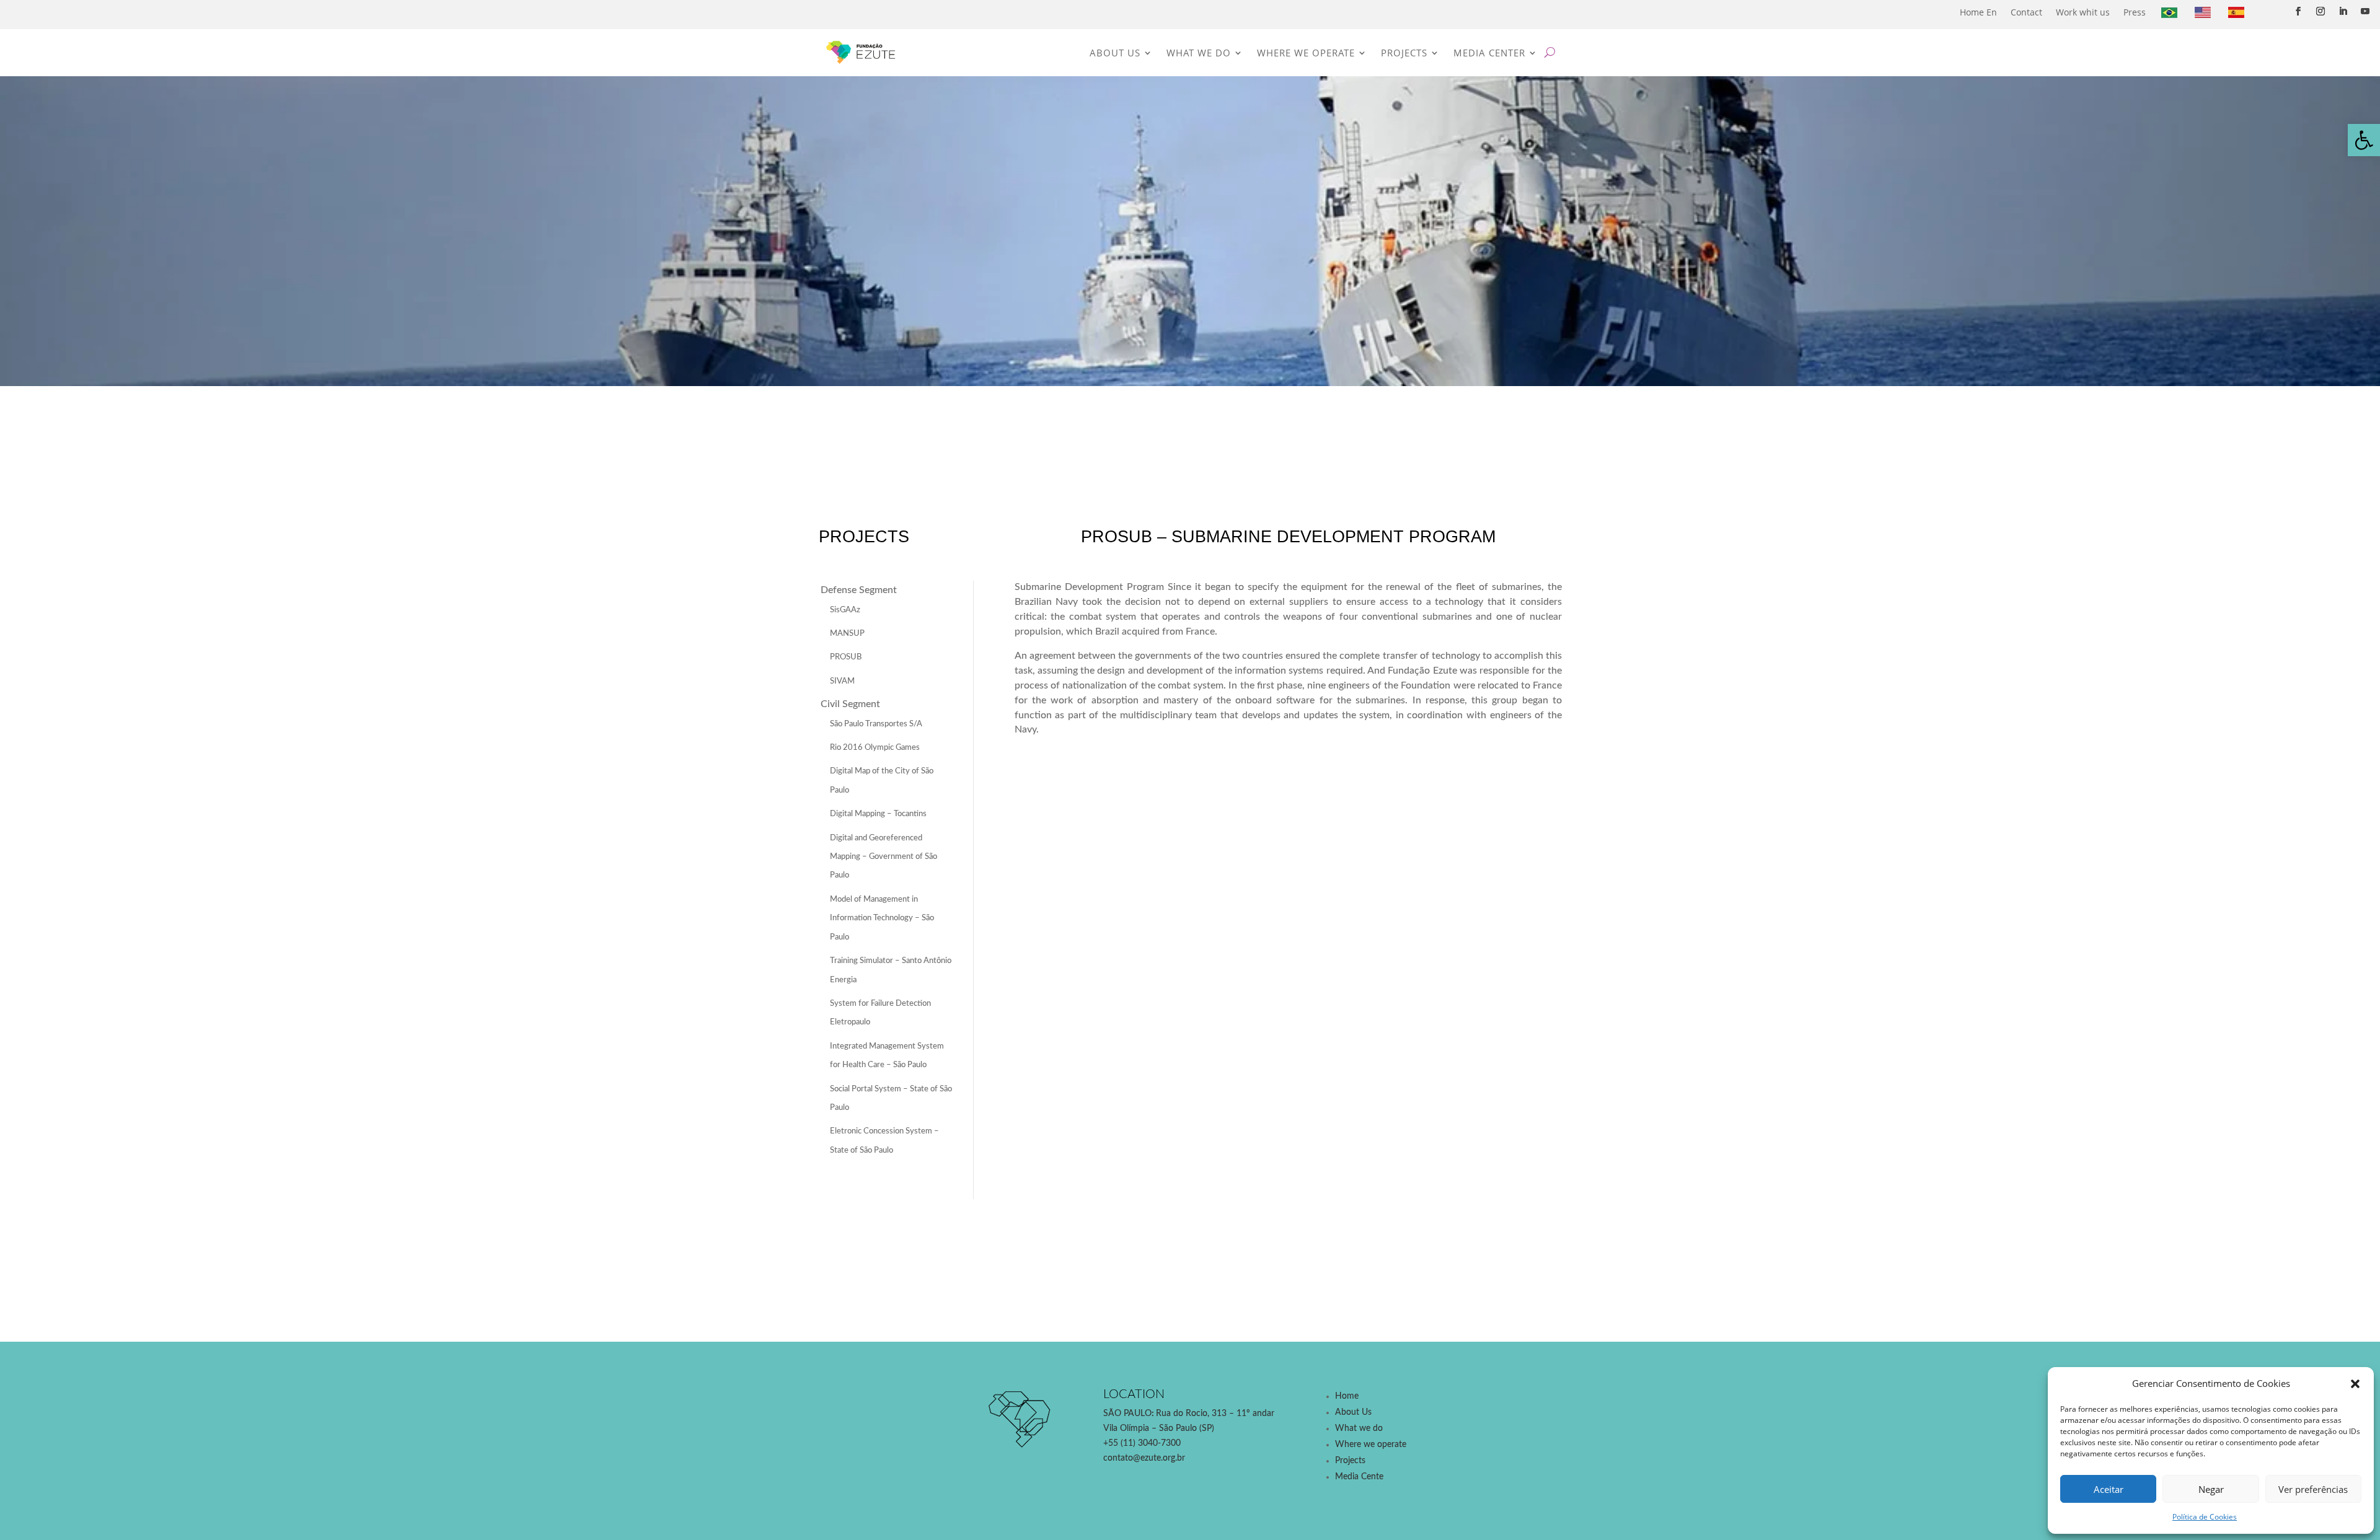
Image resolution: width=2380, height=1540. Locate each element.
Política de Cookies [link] (2205, 1517)
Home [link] (1347, 1396)
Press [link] (2135, 12)
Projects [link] (1350, 1461)
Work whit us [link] (2083, 12)
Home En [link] (1978, 12)
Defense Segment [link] (859, 590)
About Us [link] (1353, 1412)
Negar (2211, 1489)
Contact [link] (2026, 12)
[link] (2364, 140)
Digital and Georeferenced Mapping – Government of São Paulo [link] (884, 857)
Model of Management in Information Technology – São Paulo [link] (882, 918)
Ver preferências (2313, 1489)
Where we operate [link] (1371, 1445)
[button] (2355, 1384)
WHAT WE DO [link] (1199, 53)
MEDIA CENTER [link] (1489, 53)
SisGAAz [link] (845, 610)
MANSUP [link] (847, 634)
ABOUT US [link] (1115, 53)
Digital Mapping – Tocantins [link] (878, 814)
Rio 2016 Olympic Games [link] (875, 748)
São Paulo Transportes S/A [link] (876, 724)
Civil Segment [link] (850, 704)
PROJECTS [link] (1404, 53)
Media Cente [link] (1359, 1477)
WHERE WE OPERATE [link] (1306, 53)
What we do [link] (1359, 1428)
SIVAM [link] (842, 681)
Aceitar (2109, 1489)
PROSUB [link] (846, 657)
